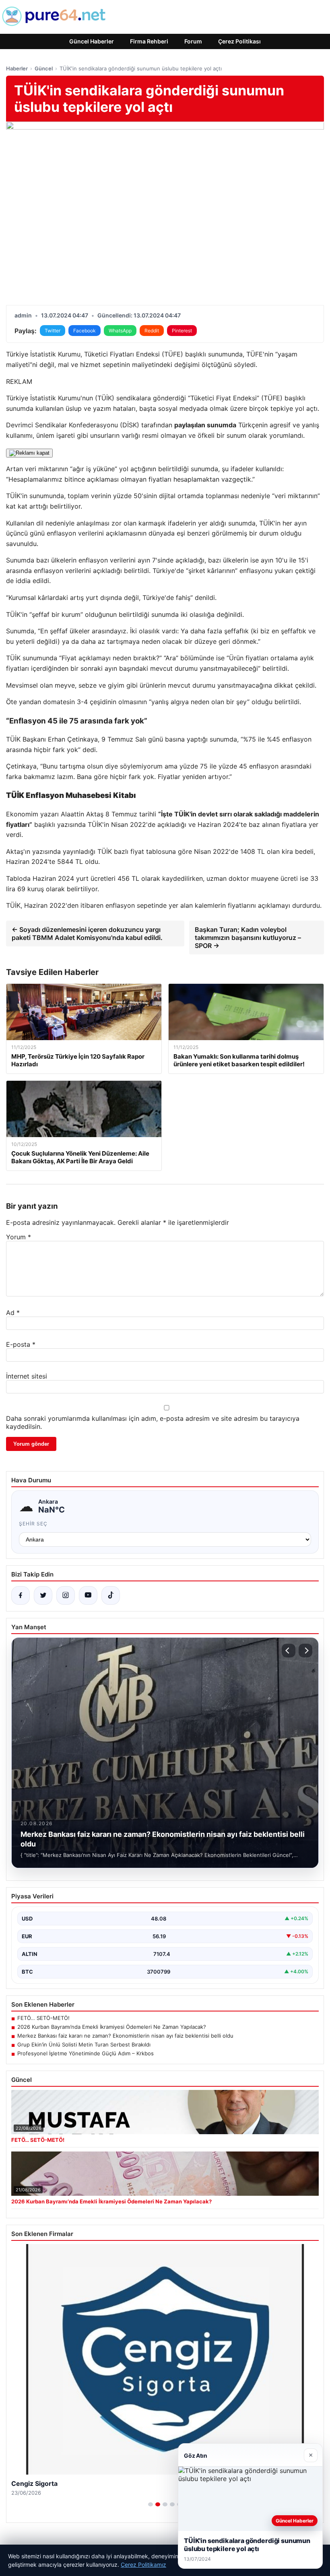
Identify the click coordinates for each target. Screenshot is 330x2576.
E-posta (21, 1344)
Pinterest (182, 331)
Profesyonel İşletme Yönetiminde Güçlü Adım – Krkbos (86, 2053)
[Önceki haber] (289, 1651)
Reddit (152, 331)
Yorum (19, 1237)
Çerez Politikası (239, 41)
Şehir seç (33, 1524)
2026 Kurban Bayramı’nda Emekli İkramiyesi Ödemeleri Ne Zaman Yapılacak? (112, 2027)
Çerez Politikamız (143, 2565)
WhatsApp (120, 331)
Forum (193, 41)
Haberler (17, 68)
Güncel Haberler (92, 41)
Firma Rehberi (149, 41)
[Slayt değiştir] (151, 2504)
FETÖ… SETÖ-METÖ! (43, 2018)
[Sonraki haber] (305, 1651)
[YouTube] (88, 1595)
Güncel (44, 68)
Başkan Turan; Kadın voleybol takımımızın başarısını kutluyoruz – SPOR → (248, 938)
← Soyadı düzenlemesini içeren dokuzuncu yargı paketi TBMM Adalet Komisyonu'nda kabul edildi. (87, 934)
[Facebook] (21, 1595)
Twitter (53, 331)
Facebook (85, 331)
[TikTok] (111, 1595)
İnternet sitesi (27, 1376)
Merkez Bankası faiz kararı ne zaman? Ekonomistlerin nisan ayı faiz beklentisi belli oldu (125, 2036)
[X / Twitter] (43, 1595)
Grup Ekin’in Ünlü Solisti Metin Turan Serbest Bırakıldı (84, 2044)
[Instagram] (66, 1595)
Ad (13, 1313)
